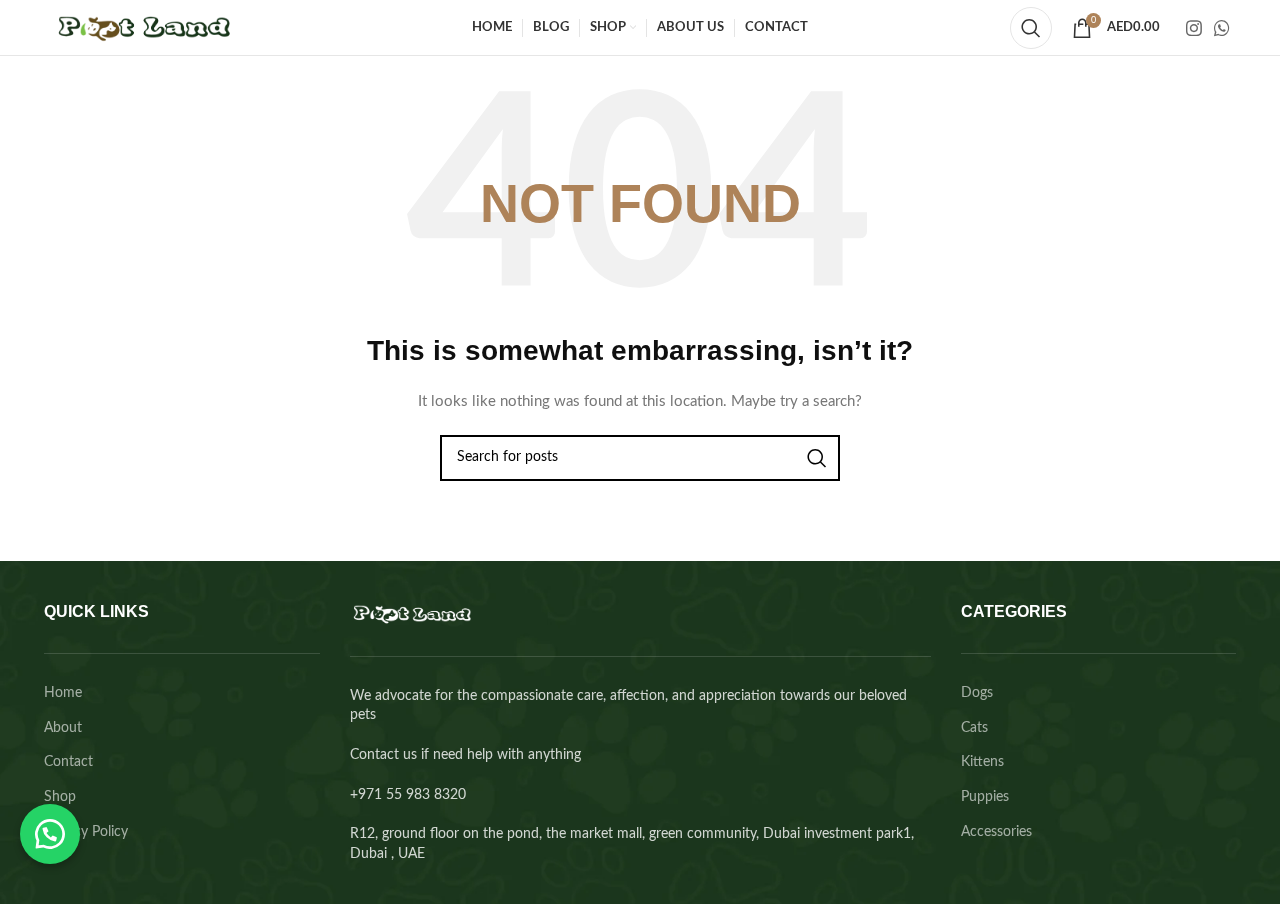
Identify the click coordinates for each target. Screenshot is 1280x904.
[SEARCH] (817, 458)
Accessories (996, 832)
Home (63, 693)
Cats (974, 728)
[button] (50, 834)
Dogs (977, 693)
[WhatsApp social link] (1222, 28)
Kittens (982, 762)
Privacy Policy (86, 832)
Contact (68, 762)
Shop (60, 797)
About (63, 728)
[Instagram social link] (1194, 28)
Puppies (985, 797)
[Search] (1031, 28)
